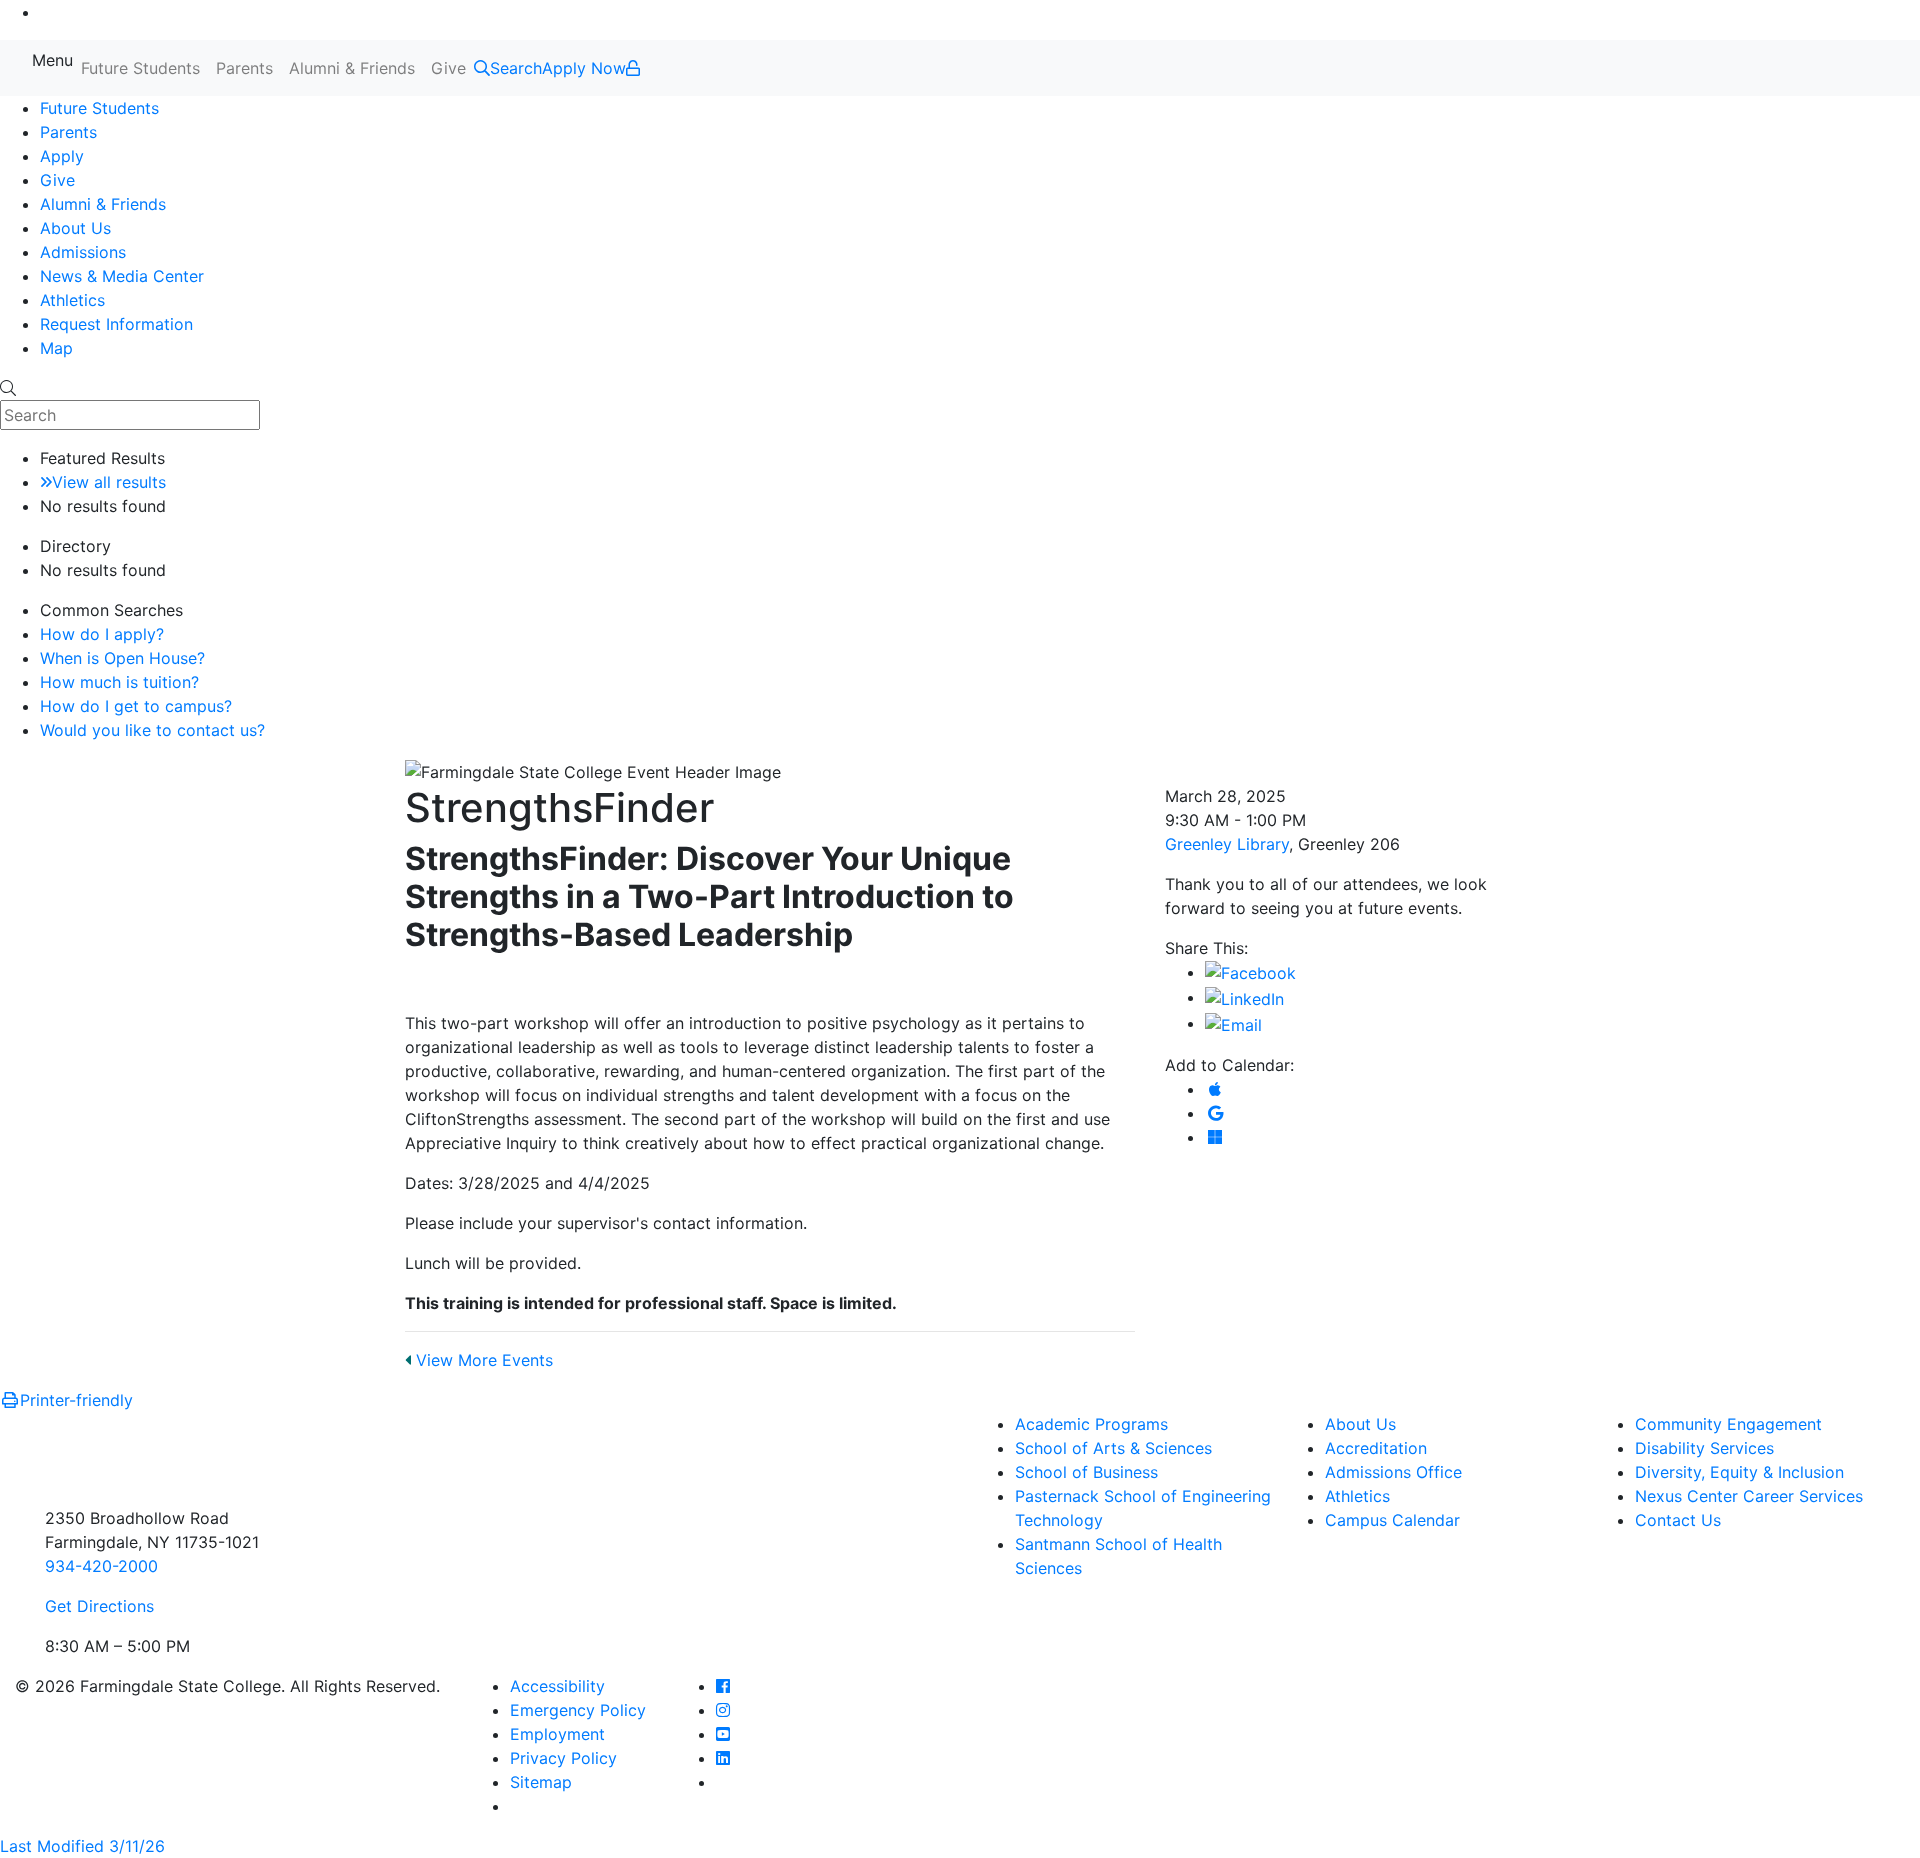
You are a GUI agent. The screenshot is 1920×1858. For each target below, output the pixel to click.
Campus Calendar (1392, 1520)
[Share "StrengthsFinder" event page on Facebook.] (1250, 972)
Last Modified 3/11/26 (82, 1846)
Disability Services (1704, 1448)
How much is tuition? (119, 682)
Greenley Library (1227, 844)
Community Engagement (1728, 1424)
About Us (75, 228)
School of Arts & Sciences (1113, 1448)
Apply (62, 156)
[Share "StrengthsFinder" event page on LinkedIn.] (1244, 997)
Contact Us (1678, 1520)
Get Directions (99, 1606)
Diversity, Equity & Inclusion (1739, 1472)
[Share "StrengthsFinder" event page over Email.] (1233, 1023)
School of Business (1086, 1472)
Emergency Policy (578, 1710)
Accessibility (557, 1686)
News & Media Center (122, 276)
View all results (109, 482)
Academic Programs (1091, 1424)
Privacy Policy (563, 1758)
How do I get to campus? (136, 706)
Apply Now (584, 68)
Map (56, 348)
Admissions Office (1393, 1472)
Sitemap (541, 1782)
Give (448, 68)
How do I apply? (102, 634)
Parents (244, 68)
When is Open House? (122, 658)
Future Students (140, 68)
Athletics (72, 300)
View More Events (482, 1360)
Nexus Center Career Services (1749, 1496)
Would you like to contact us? (152, 730)
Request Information (116, 324)
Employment (557, 1734)
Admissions (83, 252)
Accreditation (1376, 1448)
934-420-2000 (101, 1566)
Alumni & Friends (352, 68)
